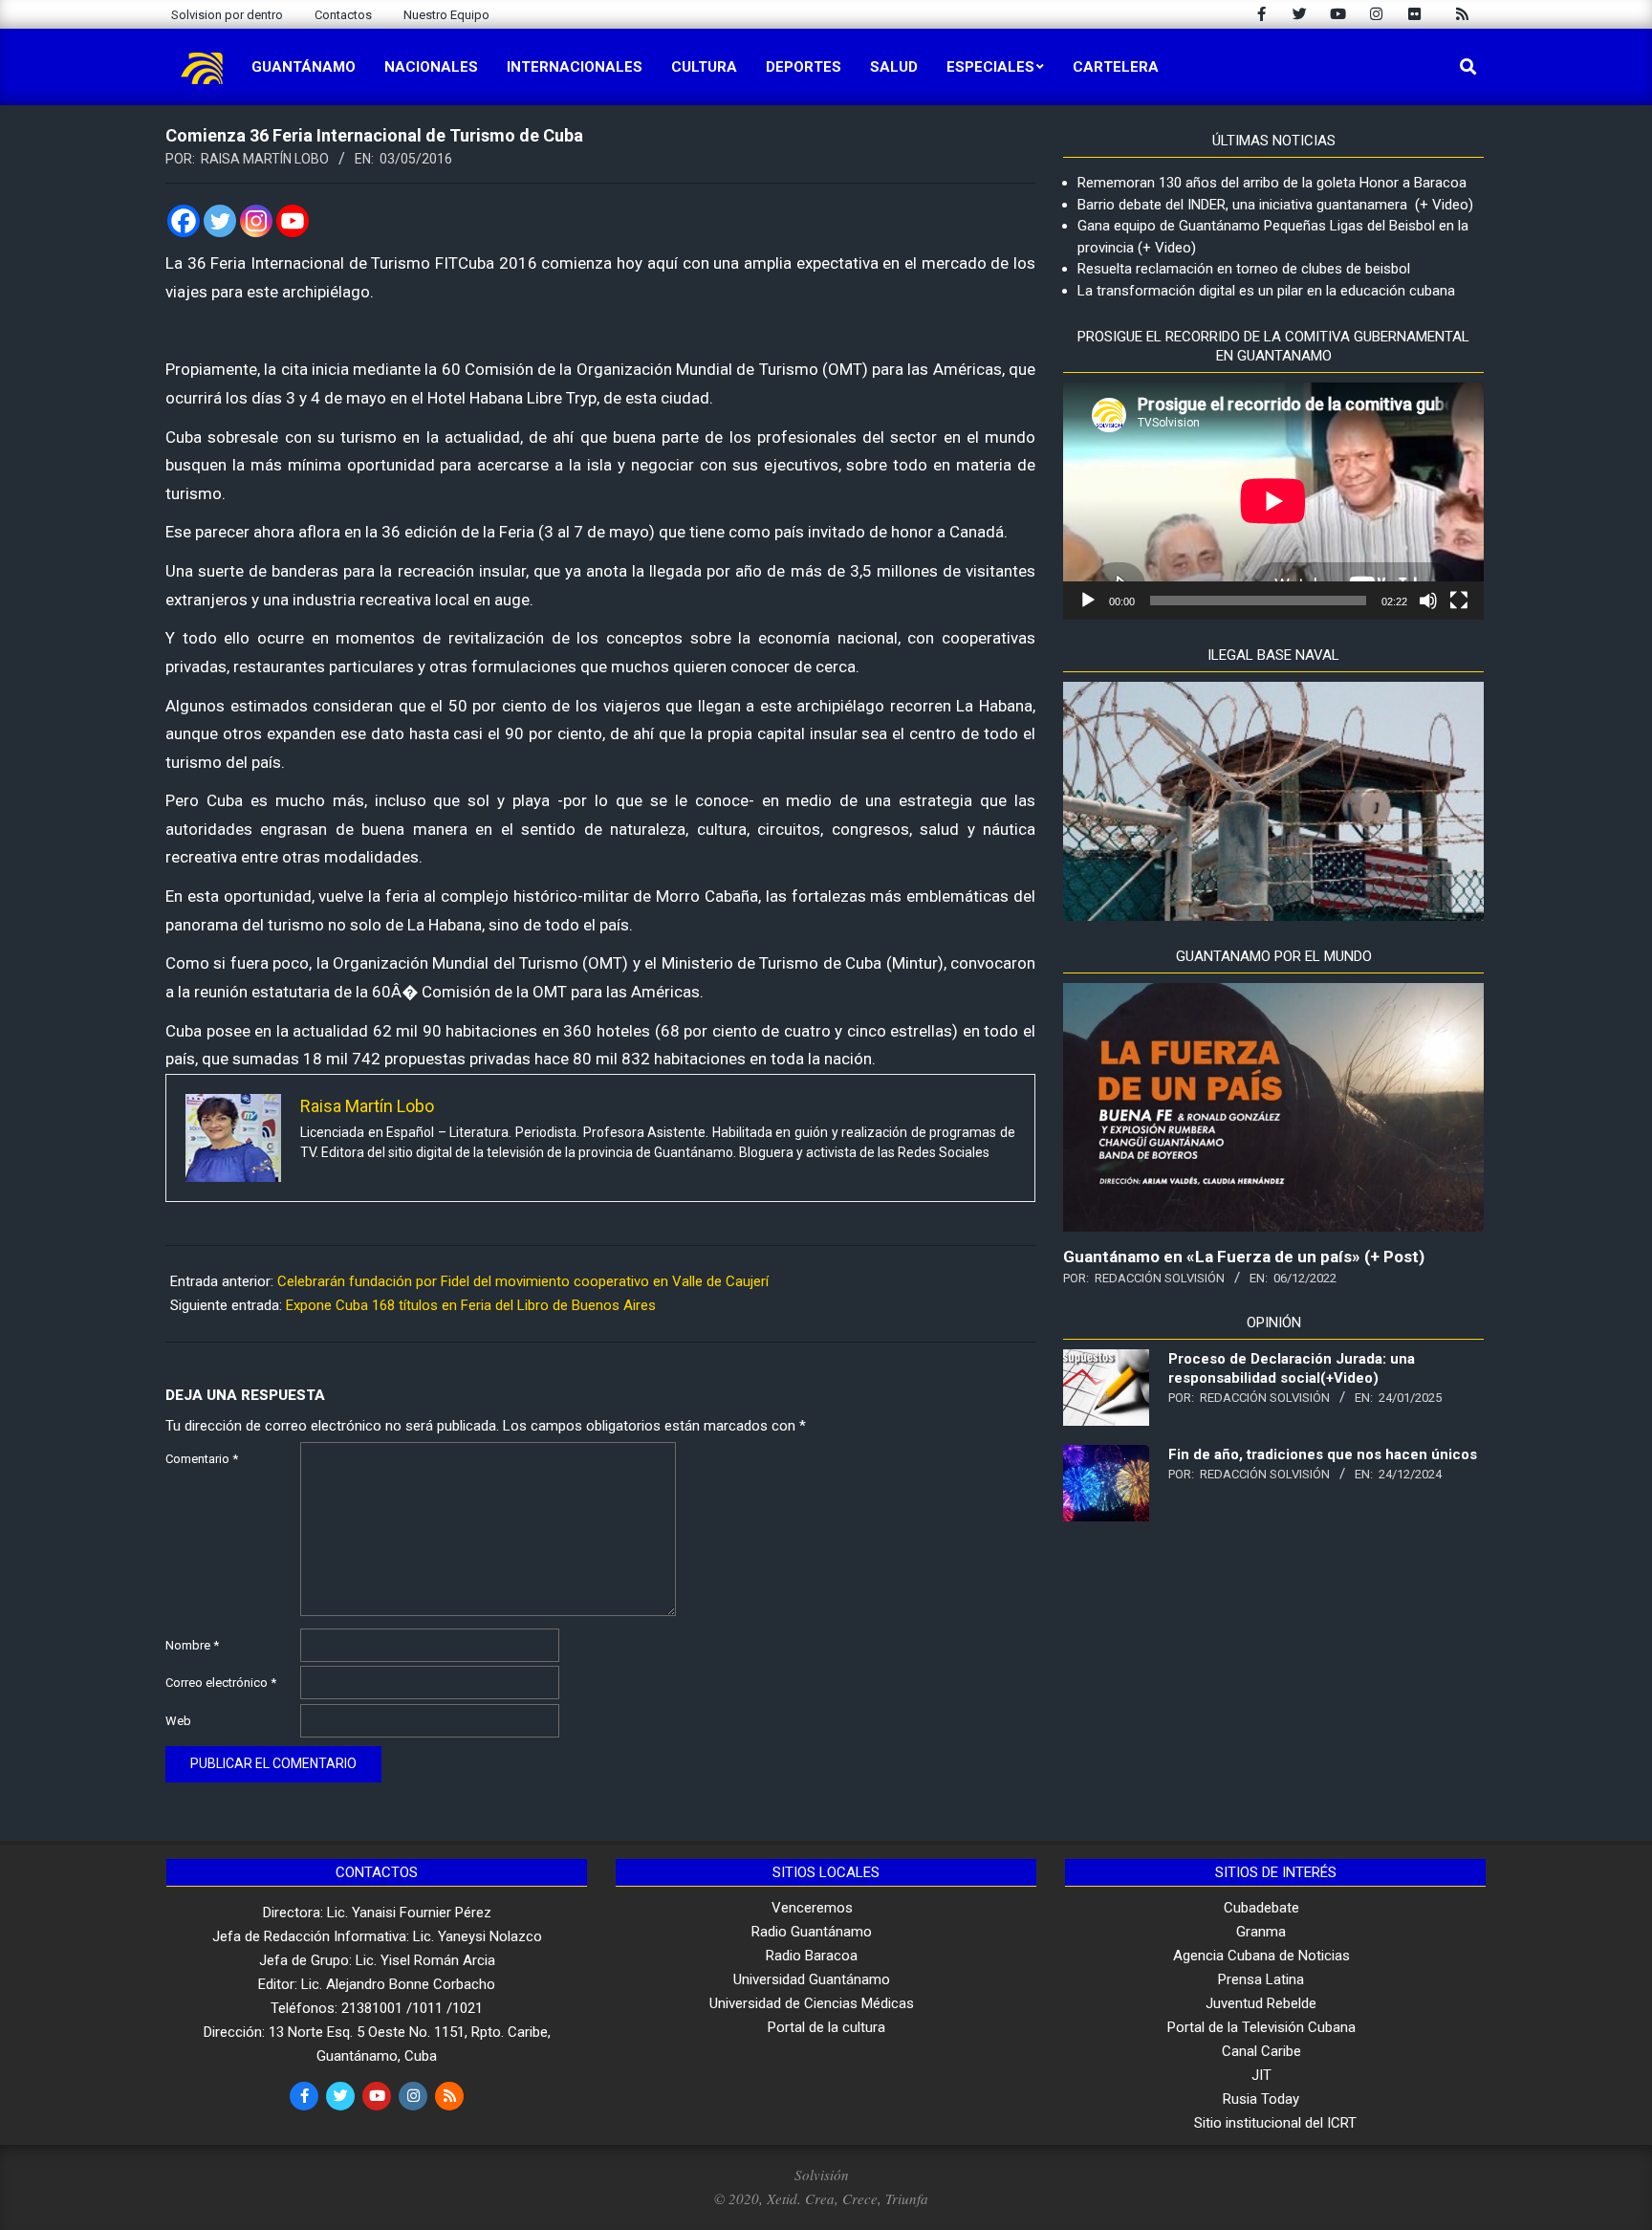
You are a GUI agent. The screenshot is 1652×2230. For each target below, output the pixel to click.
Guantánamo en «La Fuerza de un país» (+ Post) (1244, 1257)
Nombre (192, 1645)
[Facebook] (184, 221)
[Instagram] (256, 221)
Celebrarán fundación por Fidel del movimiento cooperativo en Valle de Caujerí (523, 1281)
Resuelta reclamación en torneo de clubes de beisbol (1244, 269)
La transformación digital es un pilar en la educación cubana (1266, 291)
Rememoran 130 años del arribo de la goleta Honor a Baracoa (1272, 183)
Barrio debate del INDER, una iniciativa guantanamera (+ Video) (1275, 205)
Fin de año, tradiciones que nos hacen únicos (1323, 1454)
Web (178, 1721)
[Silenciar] (1428, 601)
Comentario (202, 1459)
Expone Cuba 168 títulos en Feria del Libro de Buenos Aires (471, 1305)
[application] (1273, 501)
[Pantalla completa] (1459, 601)
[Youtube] (293, 221)
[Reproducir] (1088, 601)
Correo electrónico (221, 1683)
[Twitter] (220, 221)
